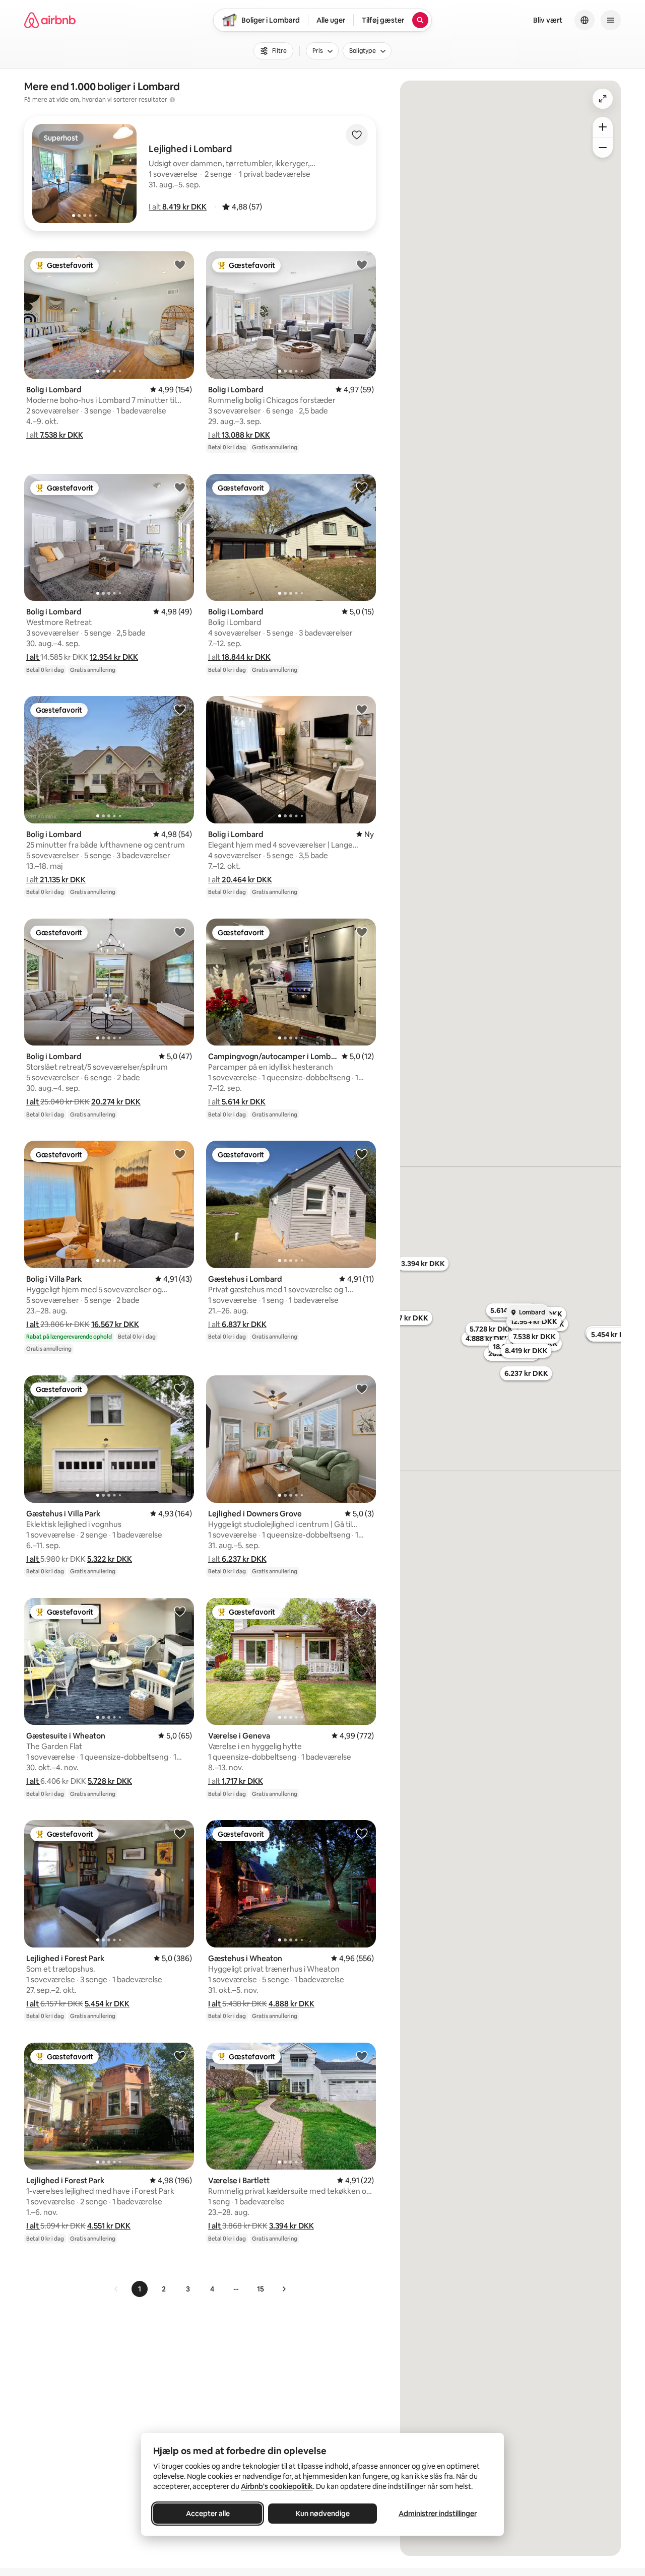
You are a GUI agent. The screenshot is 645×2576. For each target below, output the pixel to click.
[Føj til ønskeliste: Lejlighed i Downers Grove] (362, 1388)
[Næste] (284, 2289)
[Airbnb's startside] (50, 20)
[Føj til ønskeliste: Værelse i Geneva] (362, 1611)
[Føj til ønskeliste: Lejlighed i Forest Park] (180, 1833)
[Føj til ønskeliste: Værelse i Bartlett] (362, 2056)
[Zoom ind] (603, 127)
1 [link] (140, 2289)
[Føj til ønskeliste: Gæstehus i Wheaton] (362, 1833)
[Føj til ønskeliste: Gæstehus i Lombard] (362, 1154)
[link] (116, 2289)
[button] (178, 207)
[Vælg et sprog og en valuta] (585, 20)
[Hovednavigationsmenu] (611, 20)
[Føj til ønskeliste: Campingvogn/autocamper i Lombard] (362, 932)
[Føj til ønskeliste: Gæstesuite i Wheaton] (180, 1611)
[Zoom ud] (603, 148)
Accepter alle (208, 2514)
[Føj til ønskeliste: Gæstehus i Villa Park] (180, 1388)
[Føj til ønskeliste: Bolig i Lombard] (180, 264)
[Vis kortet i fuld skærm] (603, 99)
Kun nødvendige (323, 2514)
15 (261, 2289)
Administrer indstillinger (438, 2514)
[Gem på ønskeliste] (357, 135)
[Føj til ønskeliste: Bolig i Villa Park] (180, 1154)
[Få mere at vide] (172, 100)
